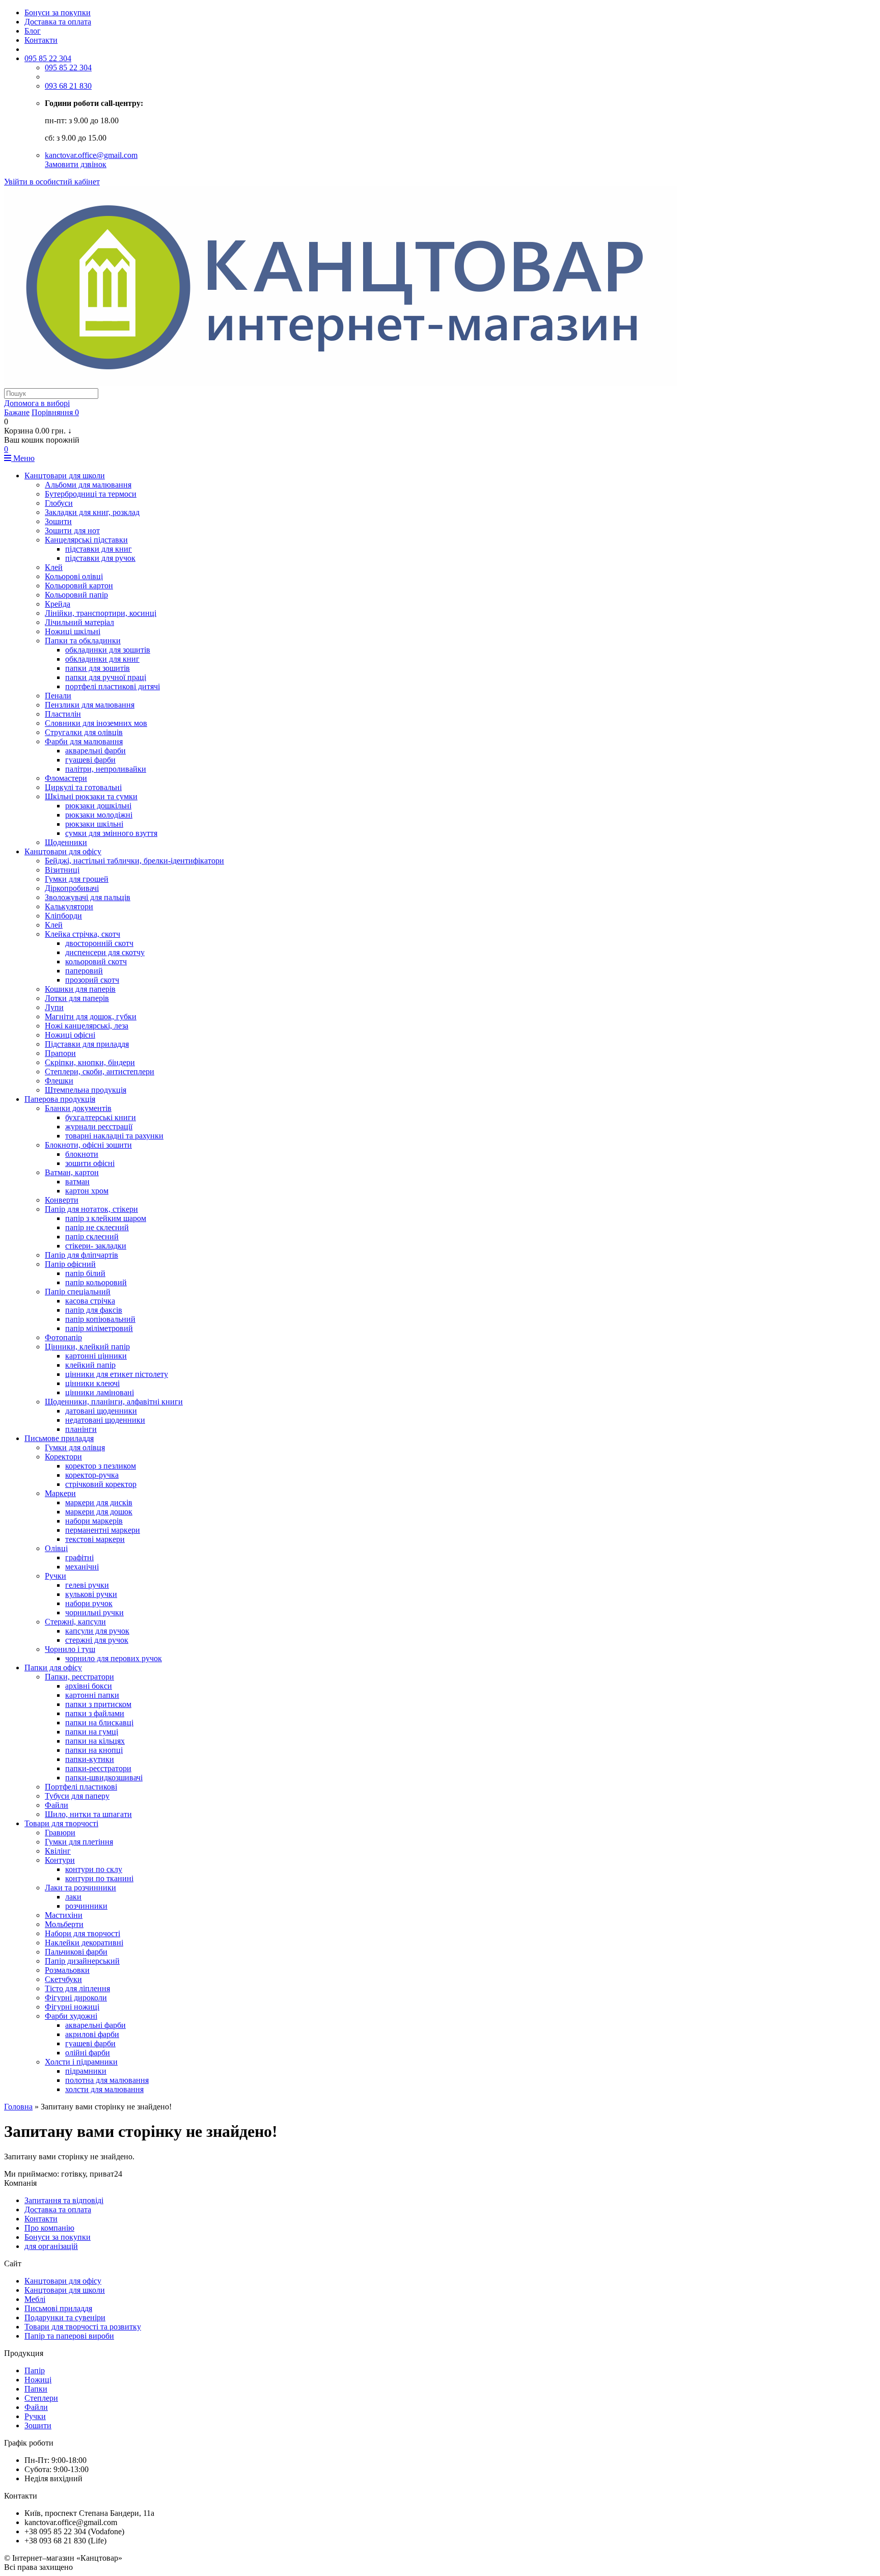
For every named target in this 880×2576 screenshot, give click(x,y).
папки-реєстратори (98, 1768)
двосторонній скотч (99, 943)
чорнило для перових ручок (114, 1658)
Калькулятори (69, 906)
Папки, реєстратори (79, 1677)
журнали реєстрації (99, 1127)
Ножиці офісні (70, 1035)
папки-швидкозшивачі (104, 1778)
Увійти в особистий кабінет (52, 182)
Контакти (41, 40)
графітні (79, 1557)
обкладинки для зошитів (108, 650)
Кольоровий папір (76, 595)
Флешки (59, 1081)
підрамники (86, 2071)
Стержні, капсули (75, 1622)
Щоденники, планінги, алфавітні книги (114, 1402)
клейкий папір (90, 1365)
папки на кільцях (95, 1741)
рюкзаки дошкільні (98, 806)
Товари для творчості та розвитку (83, 2327)
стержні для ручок (97, 1640)
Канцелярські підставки (86, 540)
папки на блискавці (99, 1723)
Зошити (58, 521)
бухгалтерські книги (101, 1117)
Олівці (56, 1548)
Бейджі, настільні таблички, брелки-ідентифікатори (134, 861)
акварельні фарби (95, 751)
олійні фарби (88, 2053)
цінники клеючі (92, 1383)
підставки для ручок (100, 558)
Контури (60, 1860)
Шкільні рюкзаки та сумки (91, 796)
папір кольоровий (96, 1282)
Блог (33, 31)
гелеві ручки (87, 1585)
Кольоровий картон (79, 586)
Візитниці (62, 870)
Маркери (60, 1493)
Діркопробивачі (72, 888)
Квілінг (58, 1851)
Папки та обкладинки (83, 641)
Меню (23, 458)
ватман (77, 1182)
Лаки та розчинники (80, 1888)
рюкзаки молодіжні (99, 815)
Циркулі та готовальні (83, 787)
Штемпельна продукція (86, 1090)
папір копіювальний (100, 1319)
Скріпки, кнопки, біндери (90, 1062)
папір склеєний (92, 1237)
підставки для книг (99, 549)
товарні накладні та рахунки (114, 1136)
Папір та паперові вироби (69, 2336)
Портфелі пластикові (81, 1787)
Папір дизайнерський (82, 1961)
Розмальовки (67, 1970)
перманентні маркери (103, 1530)
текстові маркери (95, 1539)
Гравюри (60, 1833)
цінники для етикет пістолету (117, 1374)
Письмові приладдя (58, 2308)
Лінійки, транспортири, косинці (101, 613)
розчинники (86, 1906)
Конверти (62, 1200)
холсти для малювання (104, 2089)
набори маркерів (94, 1521)
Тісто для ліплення (77, 1988)
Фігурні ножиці (72, 2007)
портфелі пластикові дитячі (113, 686)
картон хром (87, 1191)
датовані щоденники (101, 1411)
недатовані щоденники (105, 1420)
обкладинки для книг (102, 659)
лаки (73, 1897)
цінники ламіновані (100, 1392)
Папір (35, 2370)
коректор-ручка (92, 1475)
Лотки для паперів (77, 998)
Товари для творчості (61, 1823)
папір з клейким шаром (106, 1218)
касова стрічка (90, 1301)
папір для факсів (94, 1310)
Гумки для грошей (77, 879)
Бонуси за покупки (58, 12)
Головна (18, 2107)
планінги (81, 1429)
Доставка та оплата (58, 22)
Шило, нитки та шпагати (88, 1814)
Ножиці (38, 2380)
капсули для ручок (97, 1631)
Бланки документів (78, 1108)
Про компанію (49, 2228)
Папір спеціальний (78, 1292)
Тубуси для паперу (77, 1796)
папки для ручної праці (106, 677)
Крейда (58, 604)
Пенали (58, 696)
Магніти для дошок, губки (91, 1016)
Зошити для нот (72, 531)
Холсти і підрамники (81, 2062)
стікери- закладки (96, 1246)
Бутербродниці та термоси (91, 494)
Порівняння (55, 412)
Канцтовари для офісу (63, 851)
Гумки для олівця (75, 1447)
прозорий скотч (92, 980)
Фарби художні (71, 2016)
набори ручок (89, 1603)
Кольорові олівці (74, 576)
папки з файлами (95, 1713)
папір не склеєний (97, 1227)
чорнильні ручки (94, 1612)
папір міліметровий (99, 1328)
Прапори (60, 1053)
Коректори (63, 1457)
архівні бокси (89, 1686)
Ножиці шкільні (73, 631)
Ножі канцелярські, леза (87, 1026)
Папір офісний (70, 1264)
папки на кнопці (94, 1750)
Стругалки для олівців (84, 732)
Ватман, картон (72, 1172)
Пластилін (63, 714)
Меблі (35, 2299)
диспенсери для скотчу (105, 952)
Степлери (41, 2398)
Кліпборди (63, 916)
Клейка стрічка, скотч (82, 934)
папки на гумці (92, 1732)
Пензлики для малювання (90, 705)
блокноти (82, 1154)
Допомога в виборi (37, 403)
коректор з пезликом (101, 1466)
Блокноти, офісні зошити (88, 1145)
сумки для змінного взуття (111, 833)
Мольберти (64, 1924)
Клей (54, 567)
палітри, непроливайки (106, 769)
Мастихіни (64, 1915)
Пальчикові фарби (76, 1952)
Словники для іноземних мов (96, 723)
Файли (57, 1805)
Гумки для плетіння (79, 1842)
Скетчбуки (63, 1979)
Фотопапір (63, 1337)
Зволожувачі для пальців (88, 897)
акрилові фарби (92, 2034)
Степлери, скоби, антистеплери (100, 1072)
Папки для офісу (53, 1667)
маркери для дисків (99, 1502)
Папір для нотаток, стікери (91, 1209)
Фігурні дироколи (76, 1998)
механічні (82, 1567)
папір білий (85, 1273)
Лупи (54, 1007)
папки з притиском (98, 1704)
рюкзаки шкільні (94, 824)
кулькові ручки (91, 1594)
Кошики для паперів (80, 989)
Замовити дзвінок (76, 164)
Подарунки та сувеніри (65, 2317)
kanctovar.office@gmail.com (91, 155)
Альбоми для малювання (88, 485)
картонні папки (92, 1695)
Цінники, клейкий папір (87, 1347)
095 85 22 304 (48, 58)
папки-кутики (90, 1759)
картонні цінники (96, 1356)
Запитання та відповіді (64, 2200)
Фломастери (66, 778)
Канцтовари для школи (65, 476)
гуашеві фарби (90, 760)
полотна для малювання (107, 2080)
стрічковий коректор (101, 1484)
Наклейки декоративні (84, 1943)
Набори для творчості (82, 1933)
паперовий (84, 971)
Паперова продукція (60, 1099)
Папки (36, 2389)
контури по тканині (99, 1878)
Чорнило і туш (70, 1649)
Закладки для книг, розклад (92, 512)
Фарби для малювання (84, 741)
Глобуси (59, 503)
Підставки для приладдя (87, 1044)
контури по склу (94, 1869)
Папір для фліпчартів (81, 1255)
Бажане (17, 412)
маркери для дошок (99, 1512)
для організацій (51, 2246)
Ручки (56, 1576)
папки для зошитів (98, 668)
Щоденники (66, 842)
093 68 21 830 (68, 86)
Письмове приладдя (59, 1438)
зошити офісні (90, 1163)
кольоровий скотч (96, 961)
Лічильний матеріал (79, 622)
